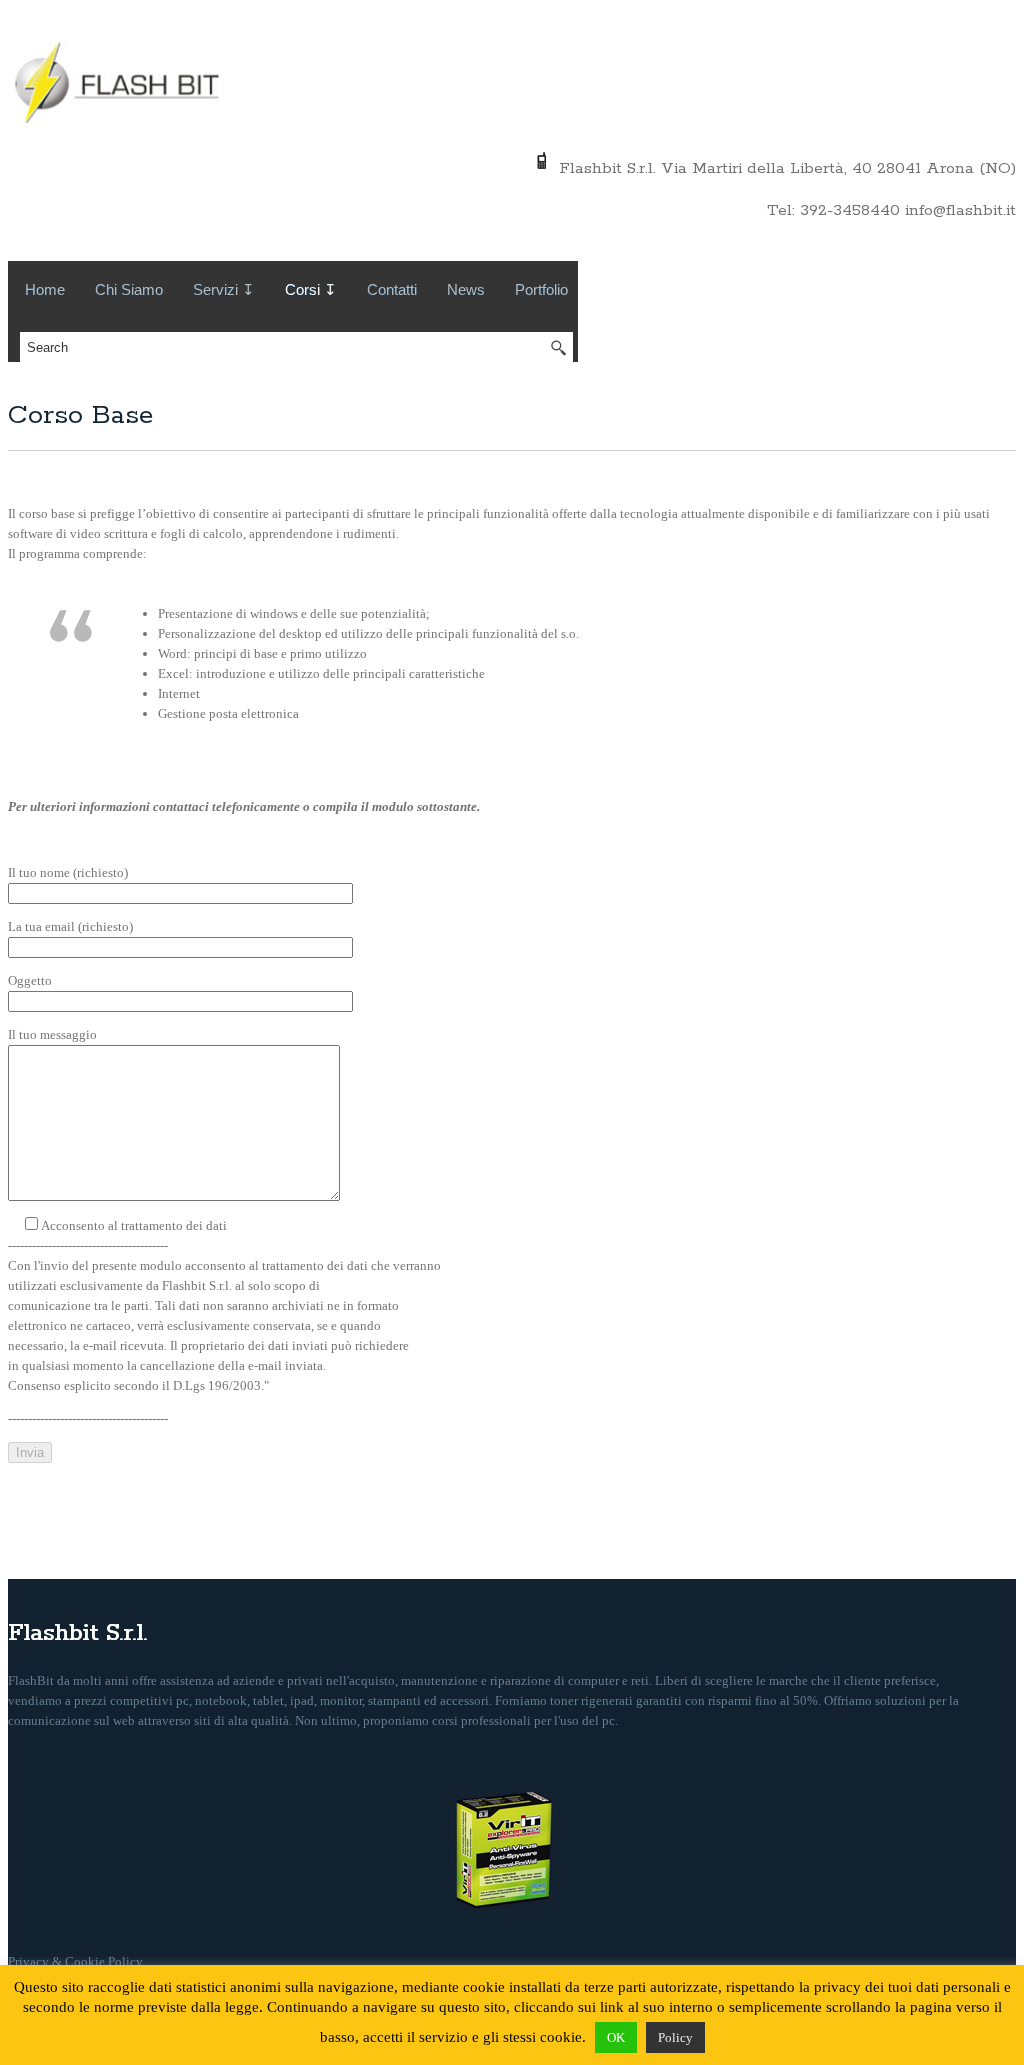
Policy (675, 2037)
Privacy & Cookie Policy (75, 1961)
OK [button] (616, 2037)
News (466, 289)
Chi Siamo (129, 289)
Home (45, 289)
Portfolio (541, 289)
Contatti (392, 289)
